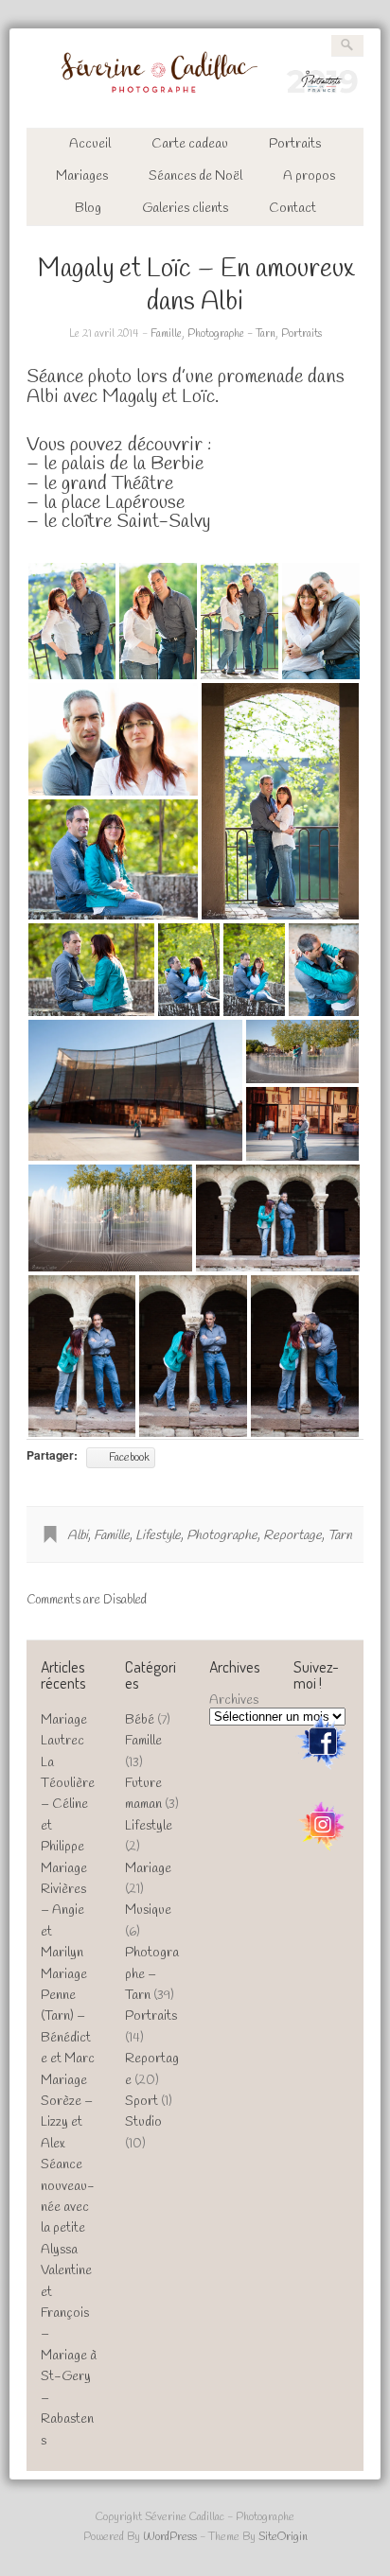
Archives (234, 1700)
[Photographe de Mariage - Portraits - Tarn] (195, 97)
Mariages (82, 176)
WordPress (170, 2537)
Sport (142, 2102)
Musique (148, 1910)
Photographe (222, 1536)
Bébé (140, 1720)
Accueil (90, 144)
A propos (309, 176)
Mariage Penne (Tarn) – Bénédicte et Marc (68, 2017)
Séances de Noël (195, 176)
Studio (143, 2122)
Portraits (295, 144)
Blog (88, 209)
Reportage (292, 1536)
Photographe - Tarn (231, 334)
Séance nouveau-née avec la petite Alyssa (68, 2208)
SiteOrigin (283, 2537)
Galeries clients (185, 209)
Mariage (148, 1869)
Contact (292, 209)
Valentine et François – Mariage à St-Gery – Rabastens (69, 2356)
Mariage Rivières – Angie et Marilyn (64, 1911)
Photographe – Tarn (152, 1974)
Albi (78, 1536)
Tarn (340, 1536)
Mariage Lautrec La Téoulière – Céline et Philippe (68, 1784)
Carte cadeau (190, 144)
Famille (166, 334)
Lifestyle (158, 1536)
